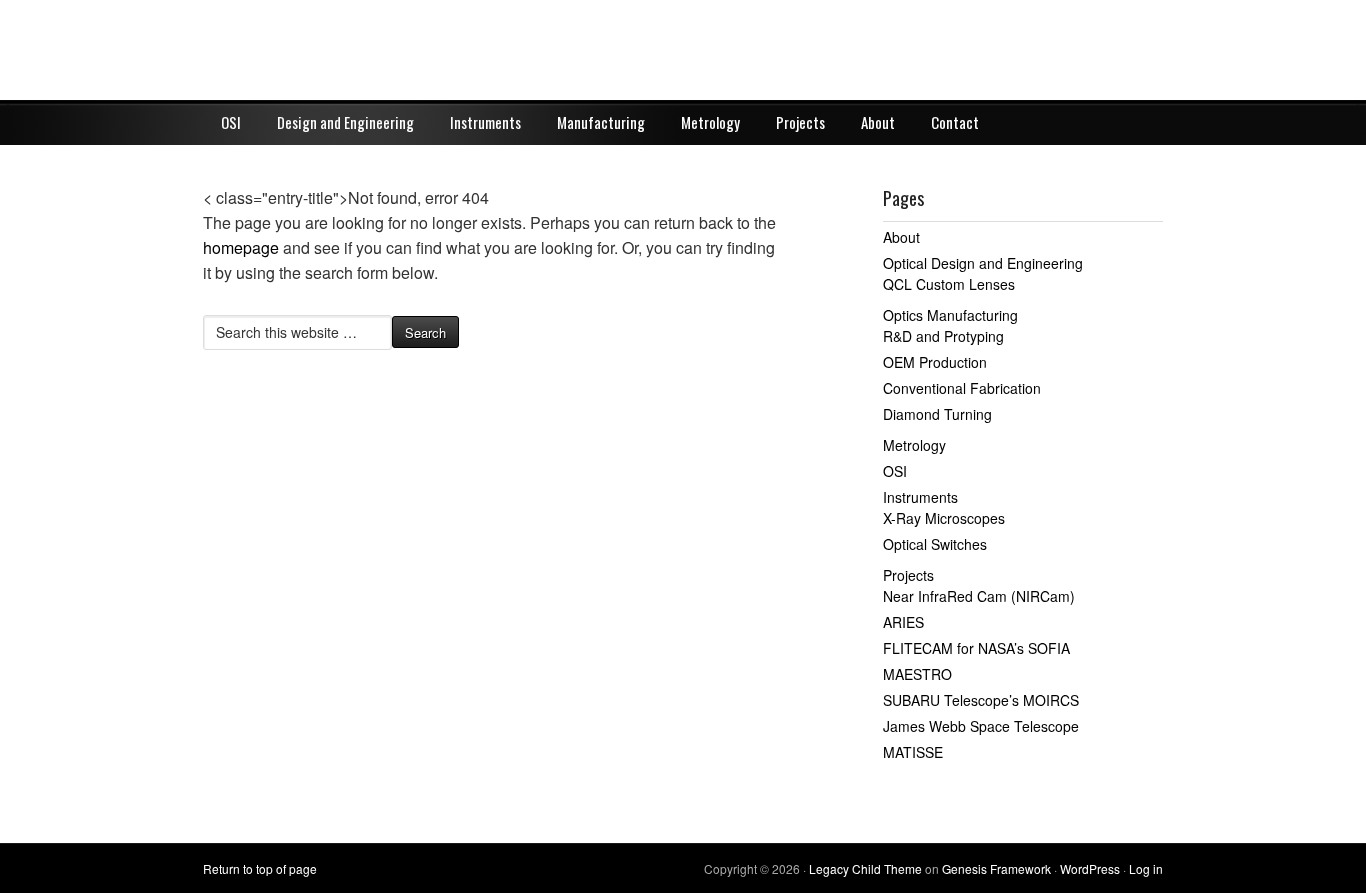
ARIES (903, 622)
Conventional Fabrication (962, 388)
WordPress (1090, 868)
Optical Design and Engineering (983, 263)
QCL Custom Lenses (949, 284)
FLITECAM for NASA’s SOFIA (976, 648)
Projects (800, 122)
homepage (241, 247)
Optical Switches (935, 544)
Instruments (485, 122)
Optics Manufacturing (950, 315)
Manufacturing (601, 122)
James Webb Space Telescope (981, 726)
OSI (231, 122)
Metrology (710, 122)
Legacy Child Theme (865, 868)
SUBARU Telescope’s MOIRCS (981, 700)
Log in (1146, 868)
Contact (955, 122)
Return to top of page (260, 868)
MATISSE (913, 752)
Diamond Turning (937, 414)
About (878, 122)
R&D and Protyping (943, 336)
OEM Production (935, 362)
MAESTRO (917, 674)
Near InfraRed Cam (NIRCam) (979, 596)
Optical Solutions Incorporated (683, 50)
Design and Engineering (345, 122)
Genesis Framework (996, 868)
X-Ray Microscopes (944, 518)
